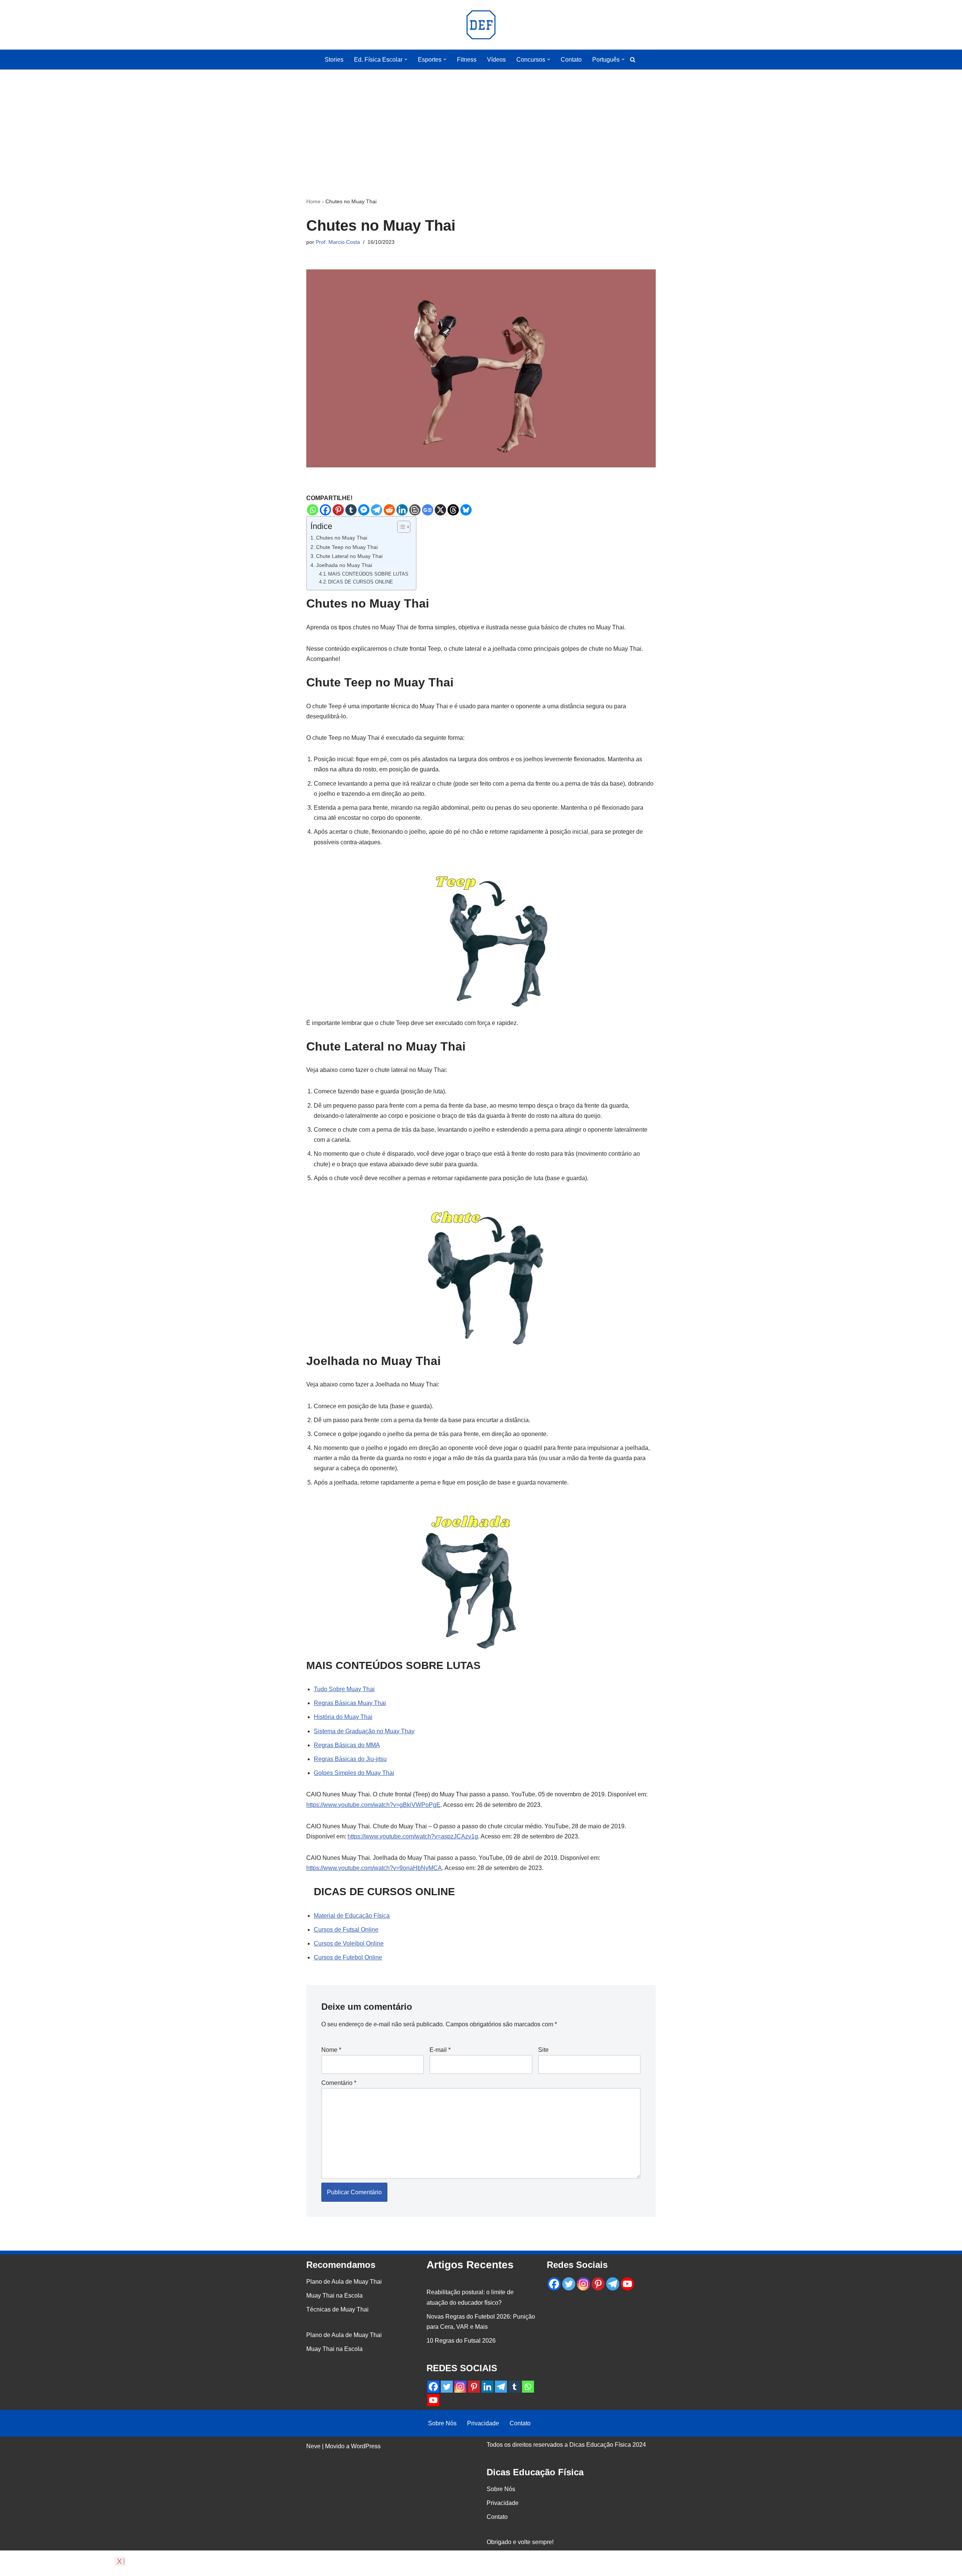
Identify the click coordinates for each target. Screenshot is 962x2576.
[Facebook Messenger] (364, 510)
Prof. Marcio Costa (338, 242)
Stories (334, 60)
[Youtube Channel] (433, 2400)
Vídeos (496, 60)
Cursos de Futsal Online (346, 1930)
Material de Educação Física (352, 1916)
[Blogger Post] (415, 510)
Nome (331, 2050)
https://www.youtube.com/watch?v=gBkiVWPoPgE (373, 1805)
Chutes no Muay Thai (342, 538)
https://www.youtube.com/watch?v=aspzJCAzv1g (413, 1836)
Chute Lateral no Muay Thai (349, 556)
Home (313, 201)
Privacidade (483, 2423)
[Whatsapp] (313, 510)
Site (543, 2050)
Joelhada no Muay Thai (344, 565)
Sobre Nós (442, 2423)
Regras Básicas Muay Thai (350, 1703)
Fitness (467, 60)
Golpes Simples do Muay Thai (354, 1773)
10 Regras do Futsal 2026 (461, 2341)
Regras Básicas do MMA (347, 1745)
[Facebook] (325, 510)
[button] (406, 59)
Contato (571, 60)
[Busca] (633, 60)
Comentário (339, 2083)
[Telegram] (377, 510)
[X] (440, 510)
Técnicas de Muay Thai (337, 2309)
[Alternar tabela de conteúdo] (400, 527)
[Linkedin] (402, 510)
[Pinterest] (338, 510)
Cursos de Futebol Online (348, 1957)
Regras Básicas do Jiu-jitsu (350, 1759)
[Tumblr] (351, 510)
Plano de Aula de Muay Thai (344, 2282)
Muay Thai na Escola (334, 2296)
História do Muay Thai (343, 1717)
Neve (313, 2446)
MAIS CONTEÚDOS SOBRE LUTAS (368, 574)
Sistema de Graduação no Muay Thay (364, 1731)
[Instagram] (460, 2387)
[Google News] (428, 510)
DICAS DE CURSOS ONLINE (361, 582)
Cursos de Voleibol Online (349, 1943)
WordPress (366, 2446)
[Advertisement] (481, 122)
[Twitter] (447, 2387)
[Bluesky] (466, 510)
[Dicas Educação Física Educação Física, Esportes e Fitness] (481, 25)
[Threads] (453, 510)
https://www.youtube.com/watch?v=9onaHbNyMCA (374, 1868)
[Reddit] (389, 510)
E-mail (440, 2050)
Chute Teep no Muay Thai (347, 547)
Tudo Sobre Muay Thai (344, 1689)
